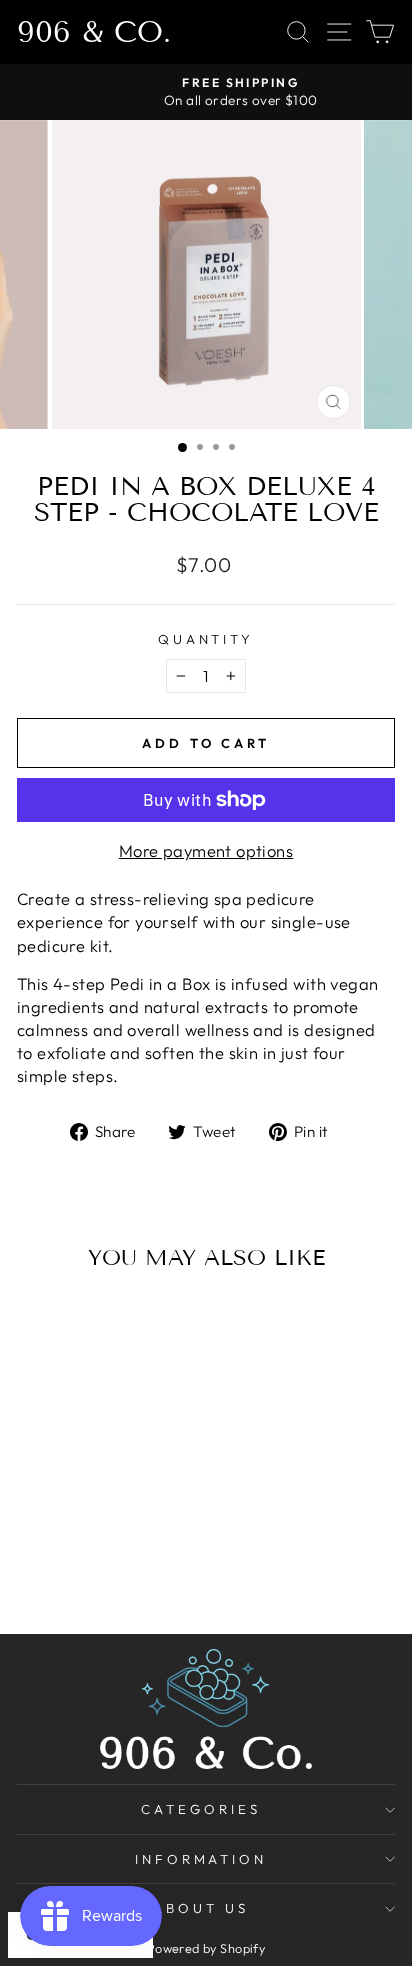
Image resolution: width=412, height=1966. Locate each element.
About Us (201, 1908)
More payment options (206, 850)
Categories (201, 1809)
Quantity (206, 639)
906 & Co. (94, 32)
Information (201, 1859)
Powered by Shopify (206, 1948)
